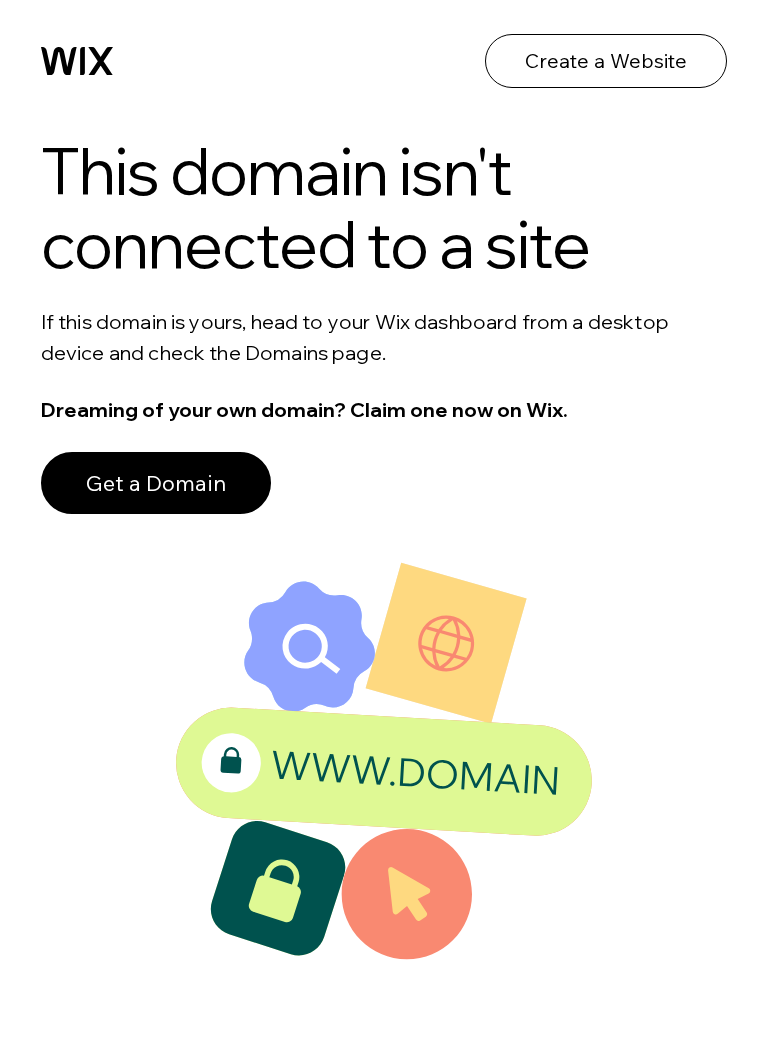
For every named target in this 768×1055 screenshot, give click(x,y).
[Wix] (77, 61)
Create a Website (606, 60)
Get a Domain (156, 483)
